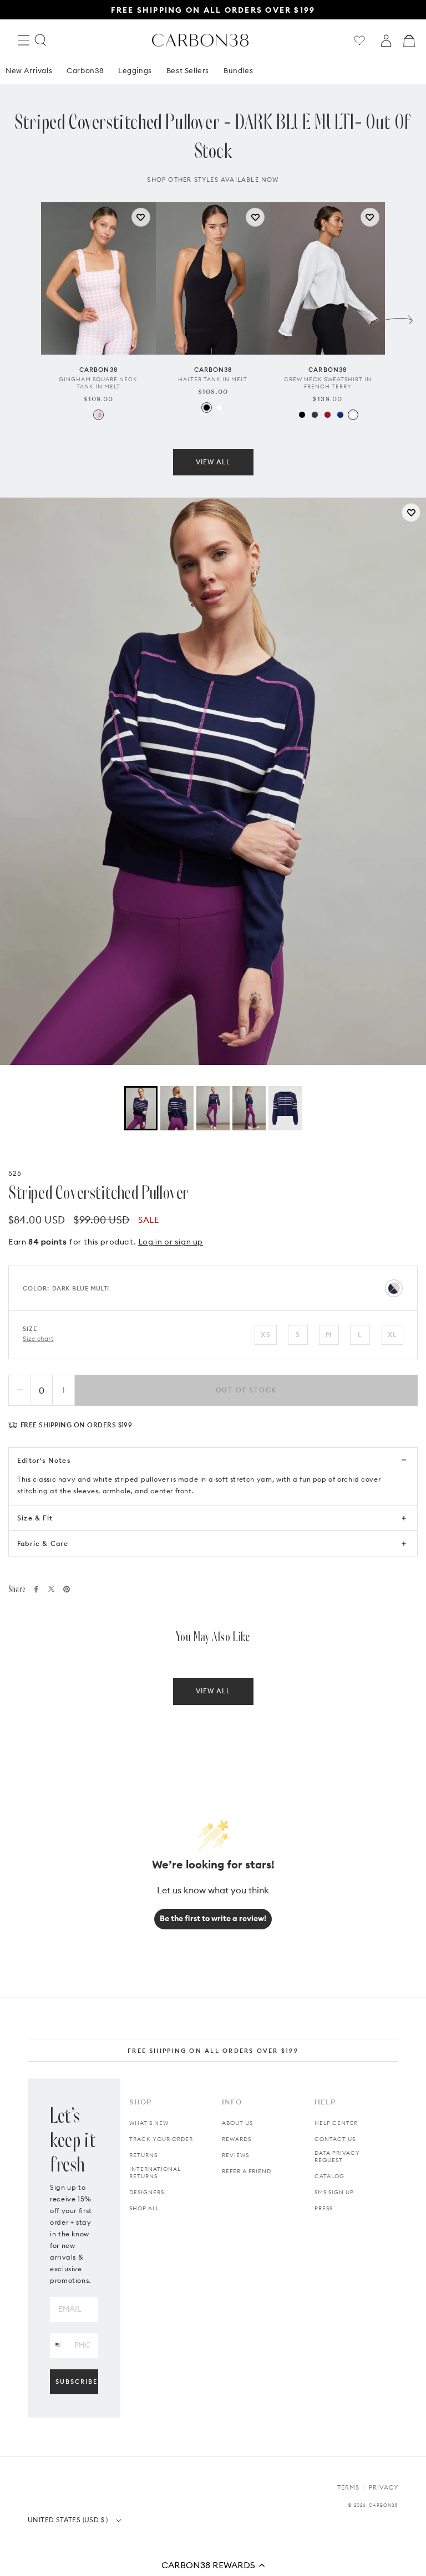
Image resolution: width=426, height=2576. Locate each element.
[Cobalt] (340, 415)
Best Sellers (188, 70)
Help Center (336, 2123)
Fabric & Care (43, 1543)
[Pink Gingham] (98, 415)
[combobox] (58, 2345)
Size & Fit (35, 1518)
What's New (149, 2123)
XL (392, 1335)
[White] (219, 408)
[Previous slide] (27, 317)
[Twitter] (51, 1589)
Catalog (329, 2176)
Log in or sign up (171, 1242)
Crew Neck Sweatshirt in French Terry (328, 383)
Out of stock (247, 1390)
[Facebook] (36, 1589)
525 (15, 1173)
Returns (143, 2155)
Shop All (144, 2208)
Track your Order (161, 2139)
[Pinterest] (67, 1589)
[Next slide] (399, 317)
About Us (237, 2123)
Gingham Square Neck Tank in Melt (98, 383)
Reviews (235, 2155)
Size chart (38, 1339)
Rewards (237, 2139)
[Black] (207, 408)
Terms (348, 2487)
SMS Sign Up (334, 2192)
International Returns (155, 2173)
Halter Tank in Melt (213, 379)
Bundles (238, 70)
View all (213, 462)
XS (265, 1335)
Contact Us (335, 2139)
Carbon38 (85, 70)
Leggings (135, 70)
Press (324, 2208)
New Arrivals (29, 70)
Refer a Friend (247, 2171)
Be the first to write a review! (213, 1918)
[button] (213, 2565)
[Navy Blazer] (315, 415)
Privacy (384, 2487)
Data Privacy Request (337, 2157)
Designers (147, 2192)
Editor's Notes (44, 1460)
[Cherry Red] (328, 415)
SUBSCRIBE (77, 2382)
